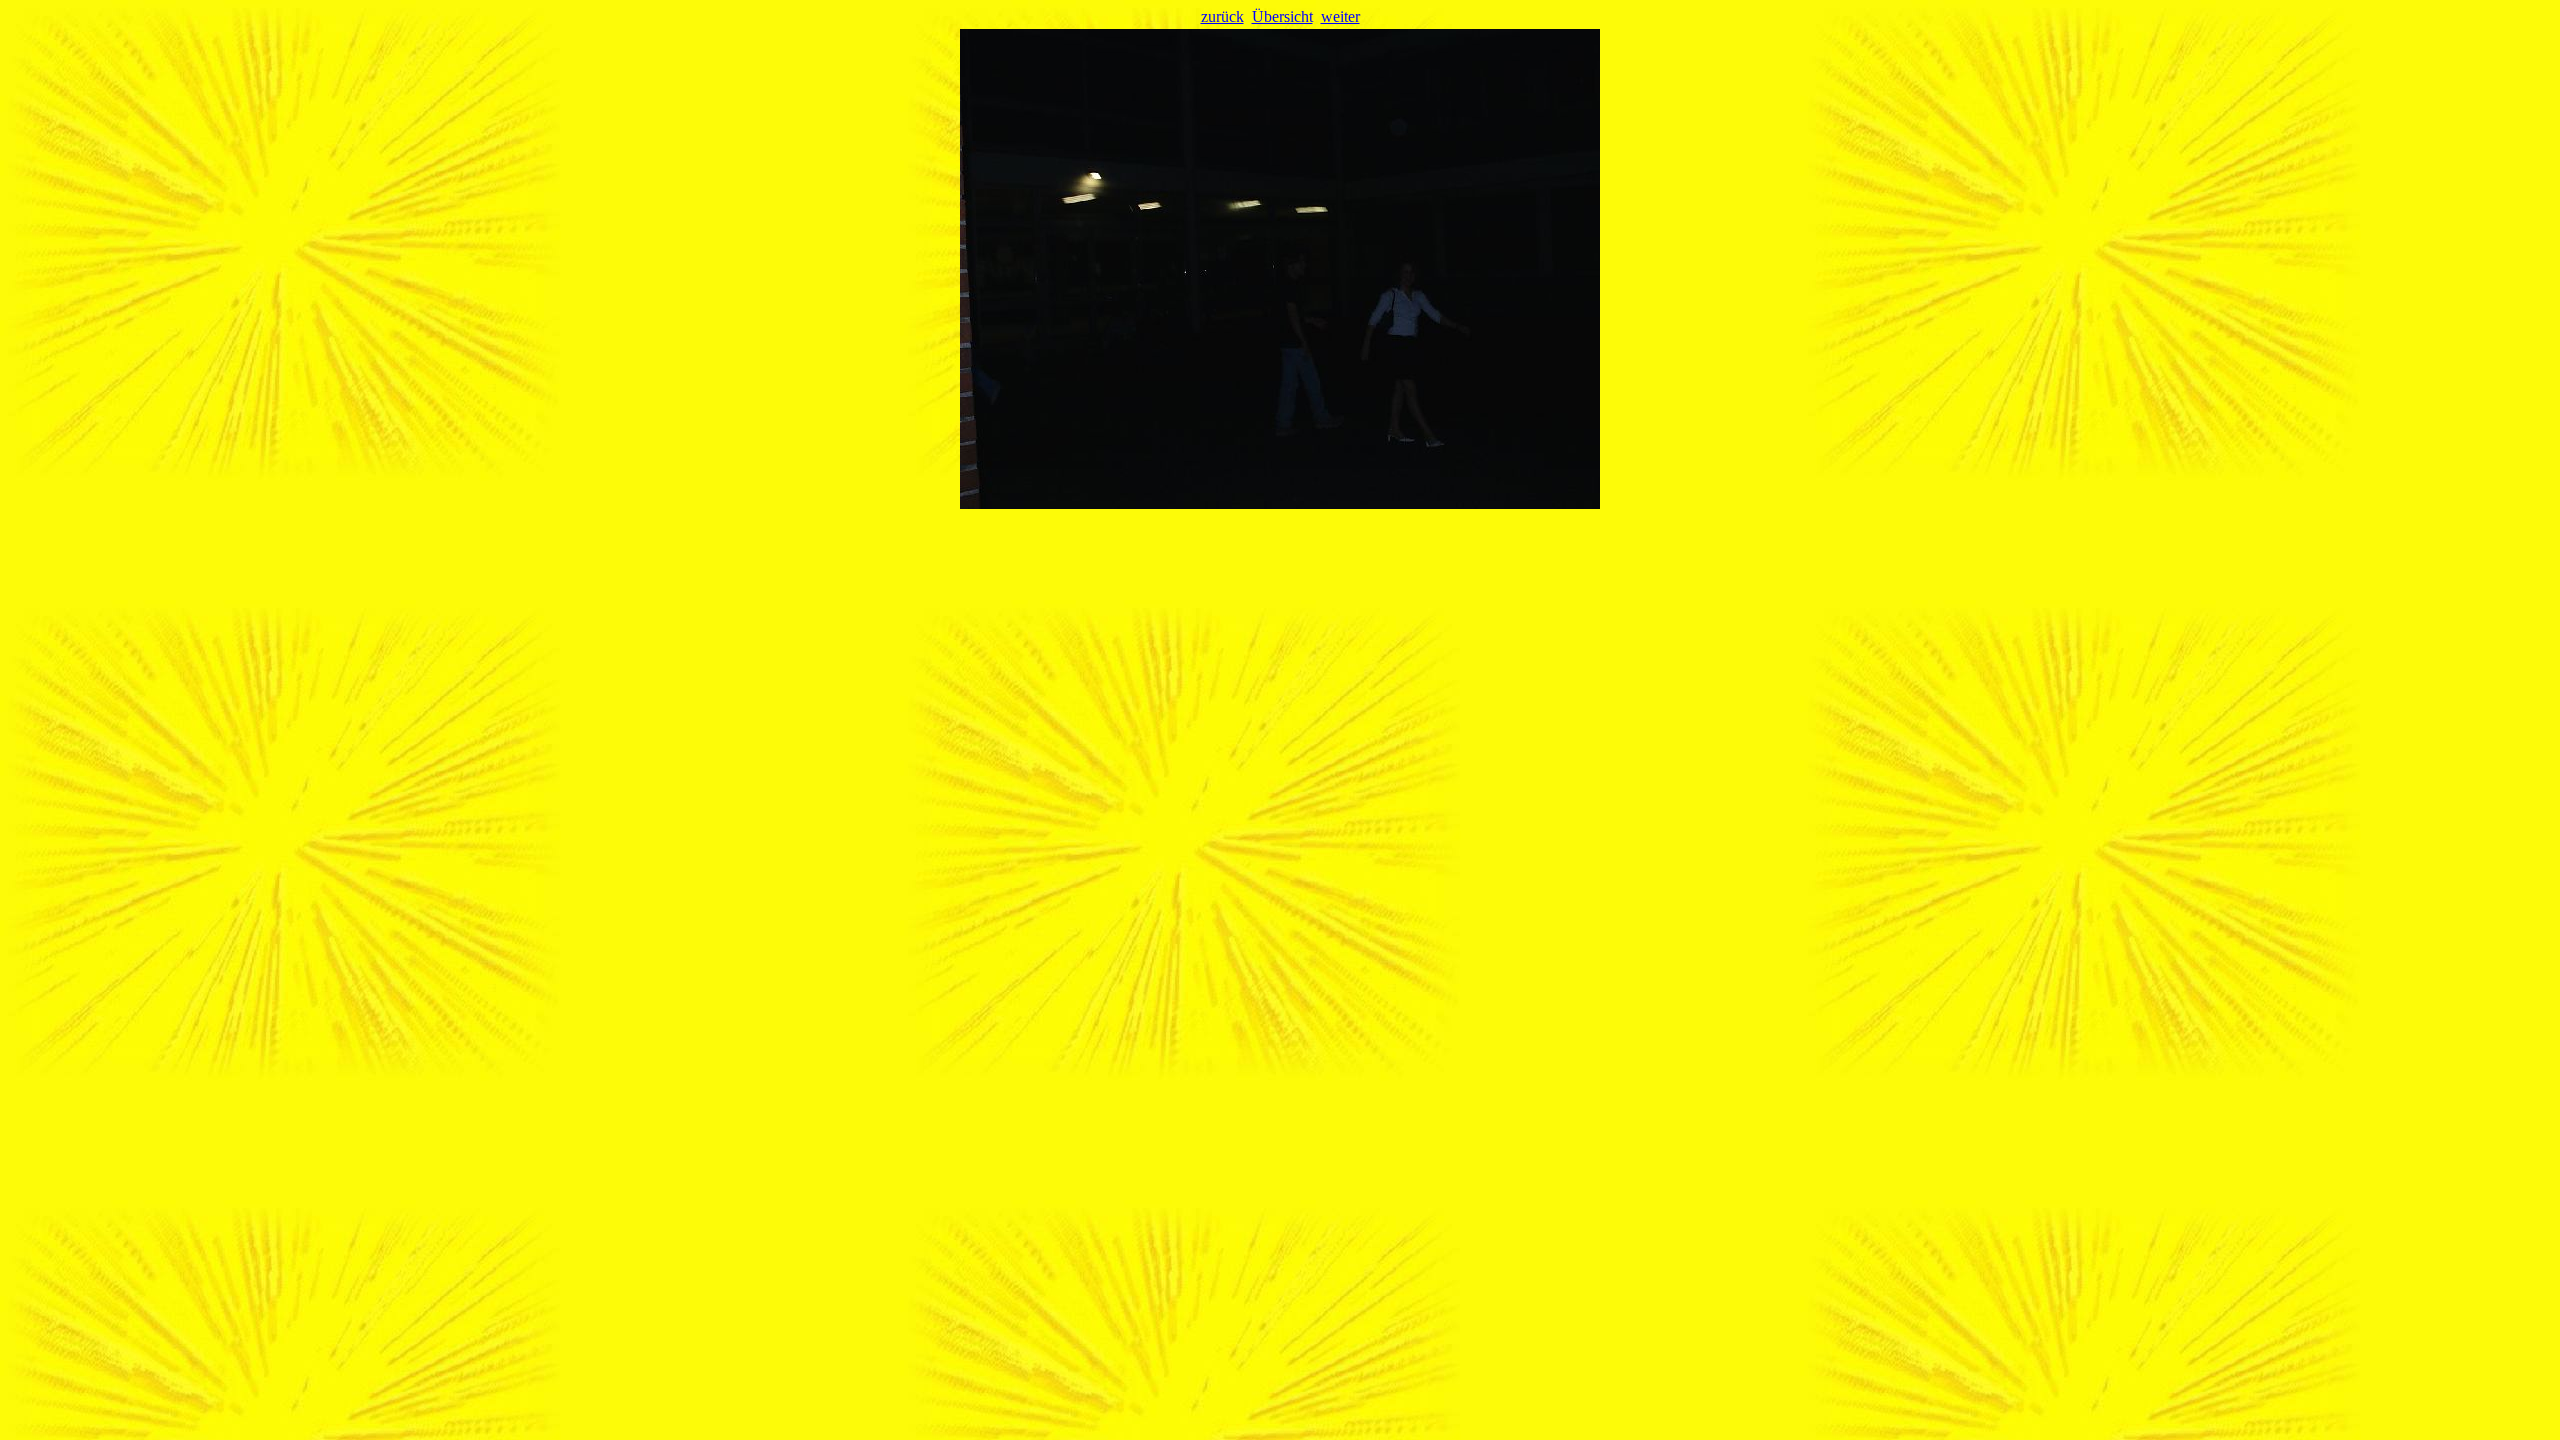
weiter (1340, 16)
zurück (1222, 16)
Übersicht (1282, 16)
